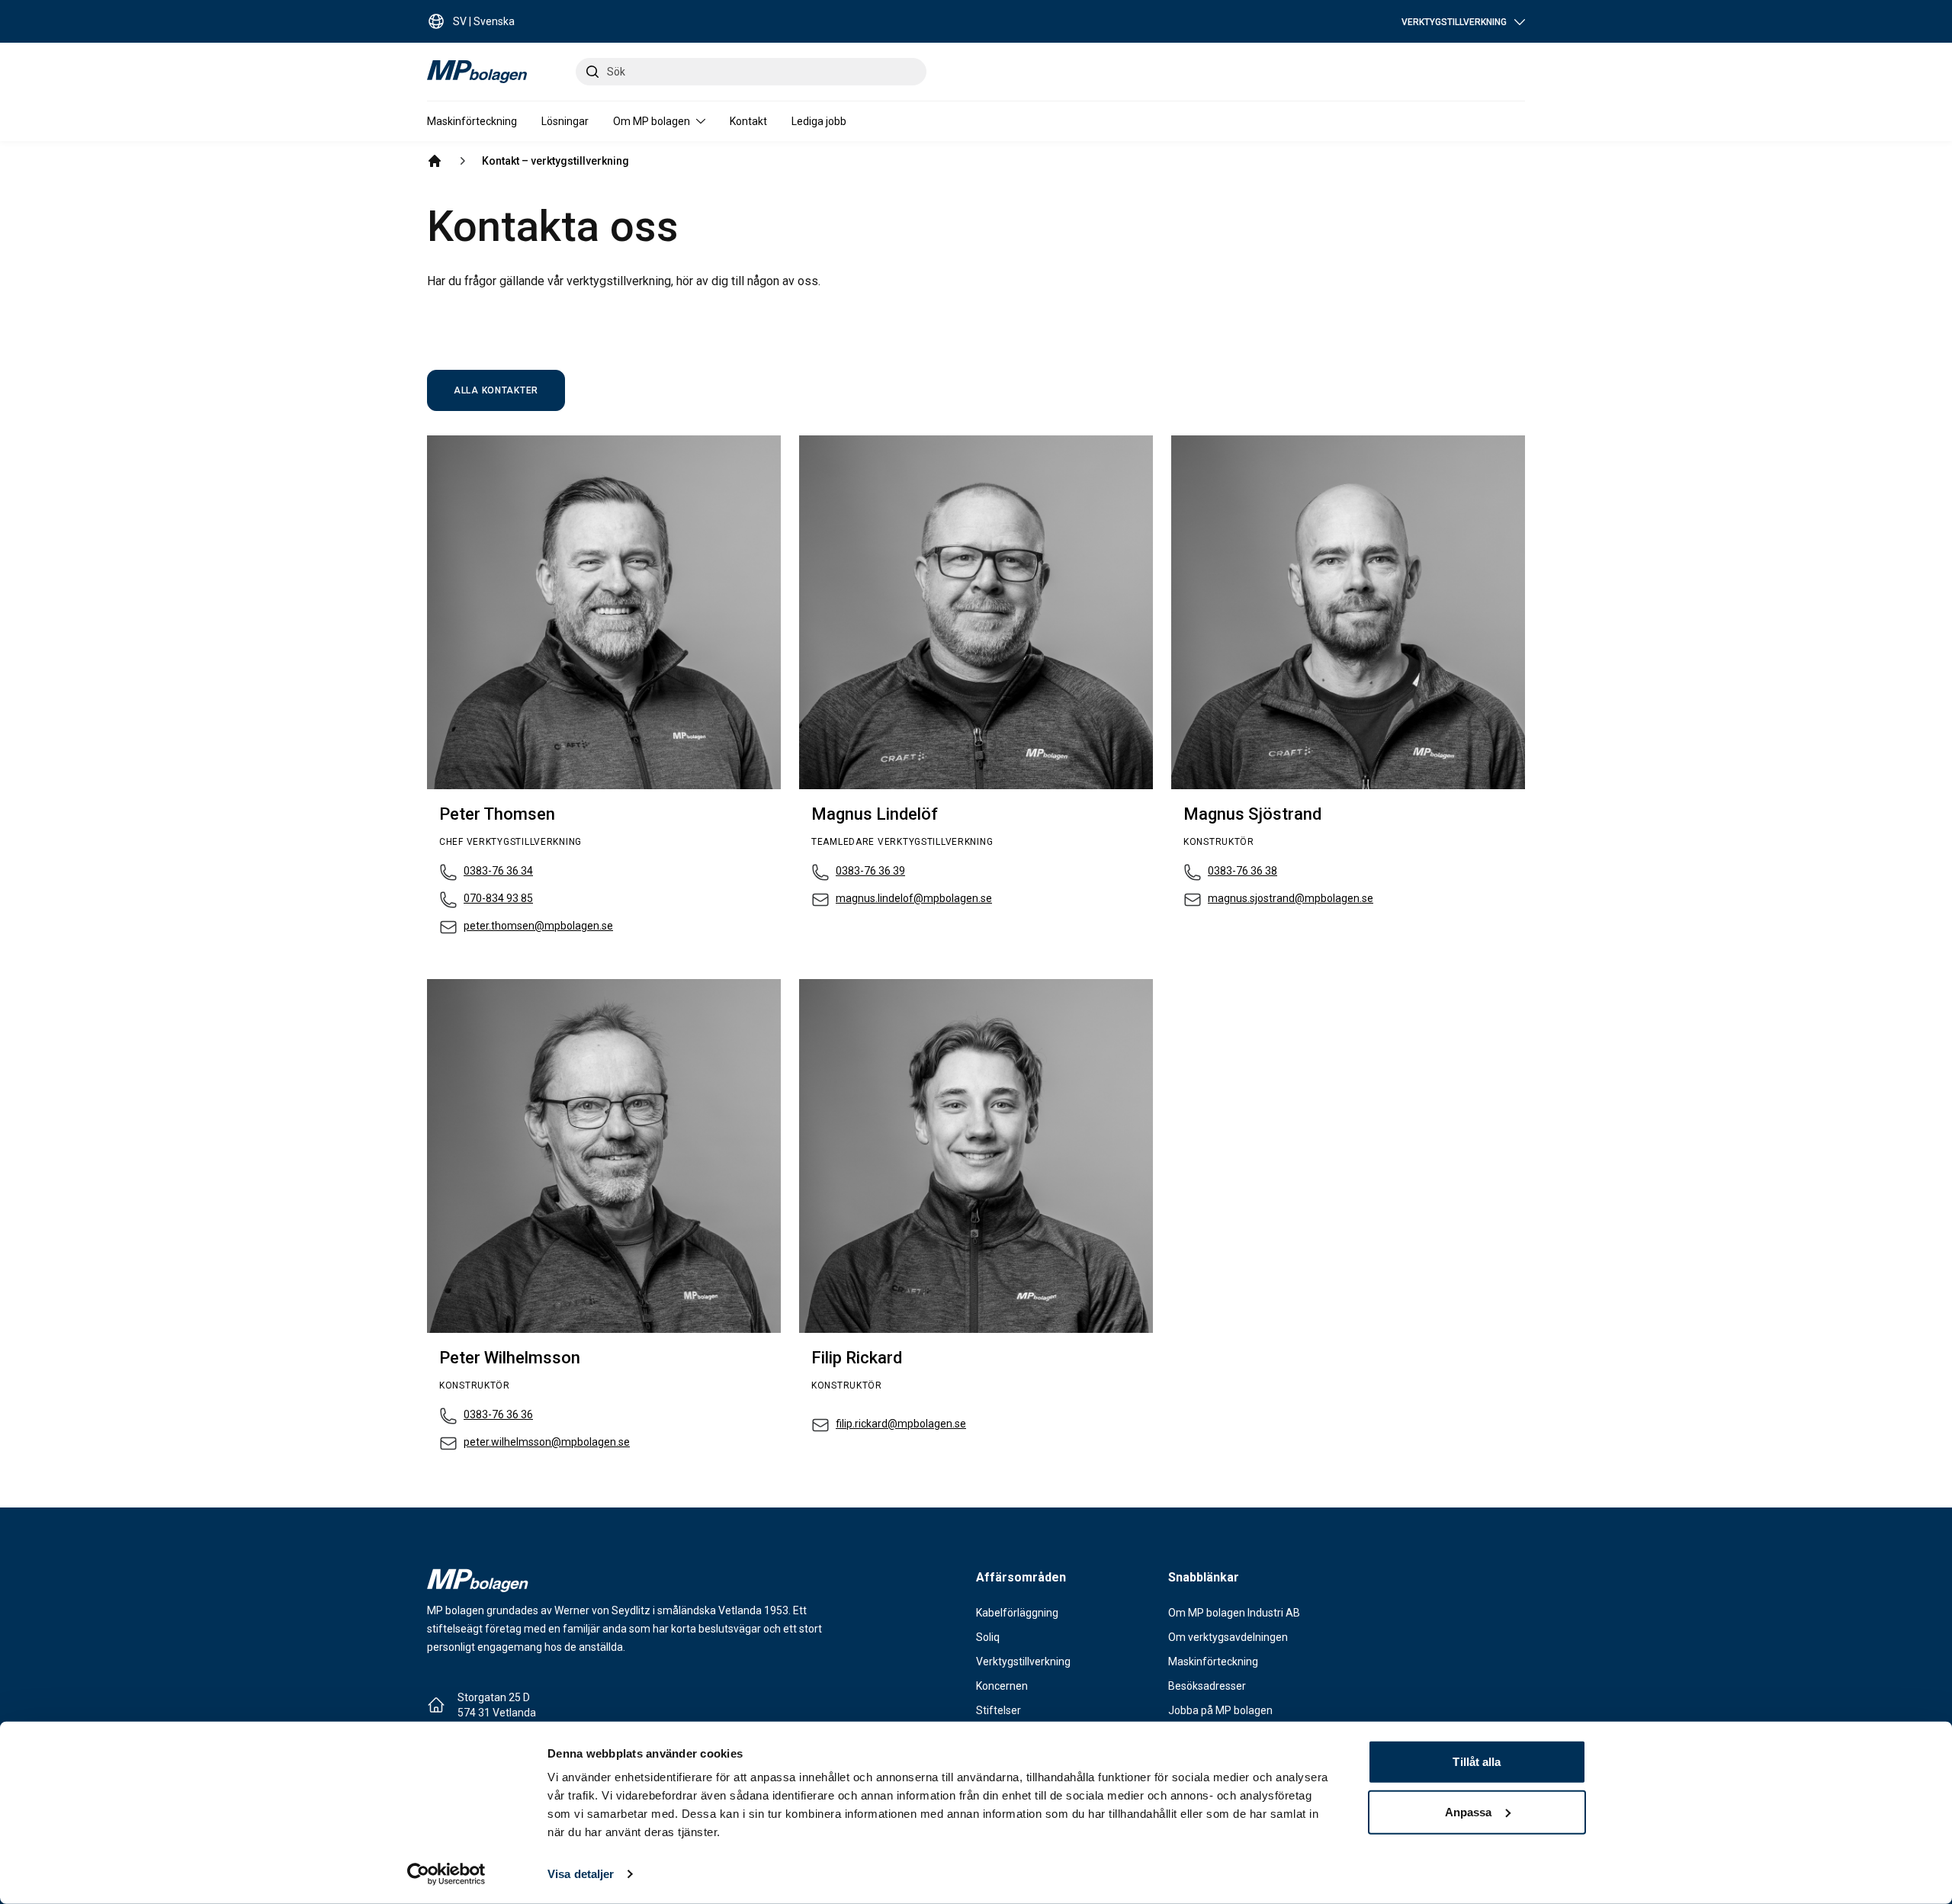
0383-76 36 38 (1242, 871)
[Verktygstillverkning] (435, 161)
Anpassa (1469, 1811)
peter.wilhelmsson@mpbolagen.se (547, 1442)
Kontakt (748, 121)
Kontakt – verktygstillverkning (555, 161)
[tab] (496, 390)
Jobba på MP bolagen (1220, 1710)
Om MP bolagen (652, 121)
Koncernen (1002, 1686)
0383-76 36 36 (498, 1414)
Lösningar (565, 121)
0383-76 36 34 (498, 871)
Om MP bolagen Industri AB (1234, 1613)
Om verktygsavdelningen (1228, 1637)
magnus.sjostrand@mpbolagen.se (1291, 898)
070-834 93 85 (498, 898)
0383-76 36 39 (870, 871)
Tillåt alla (1477, 1762)
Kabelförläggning (1017, 1613)
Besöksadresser (1207, 1686)
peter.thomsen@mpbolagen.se (538, 926)
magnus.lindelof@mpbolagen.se (914, 898)
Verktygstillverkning (1023, 1662)
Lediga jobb (819, 121)
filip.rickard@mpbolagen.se (901, 1424)
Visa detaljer (581, 1874)
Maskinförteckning (472, 121)
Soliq (988, 1637)
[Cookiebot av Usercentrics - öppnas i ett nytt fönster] (446, 1874)
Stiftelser (998, 1710)
